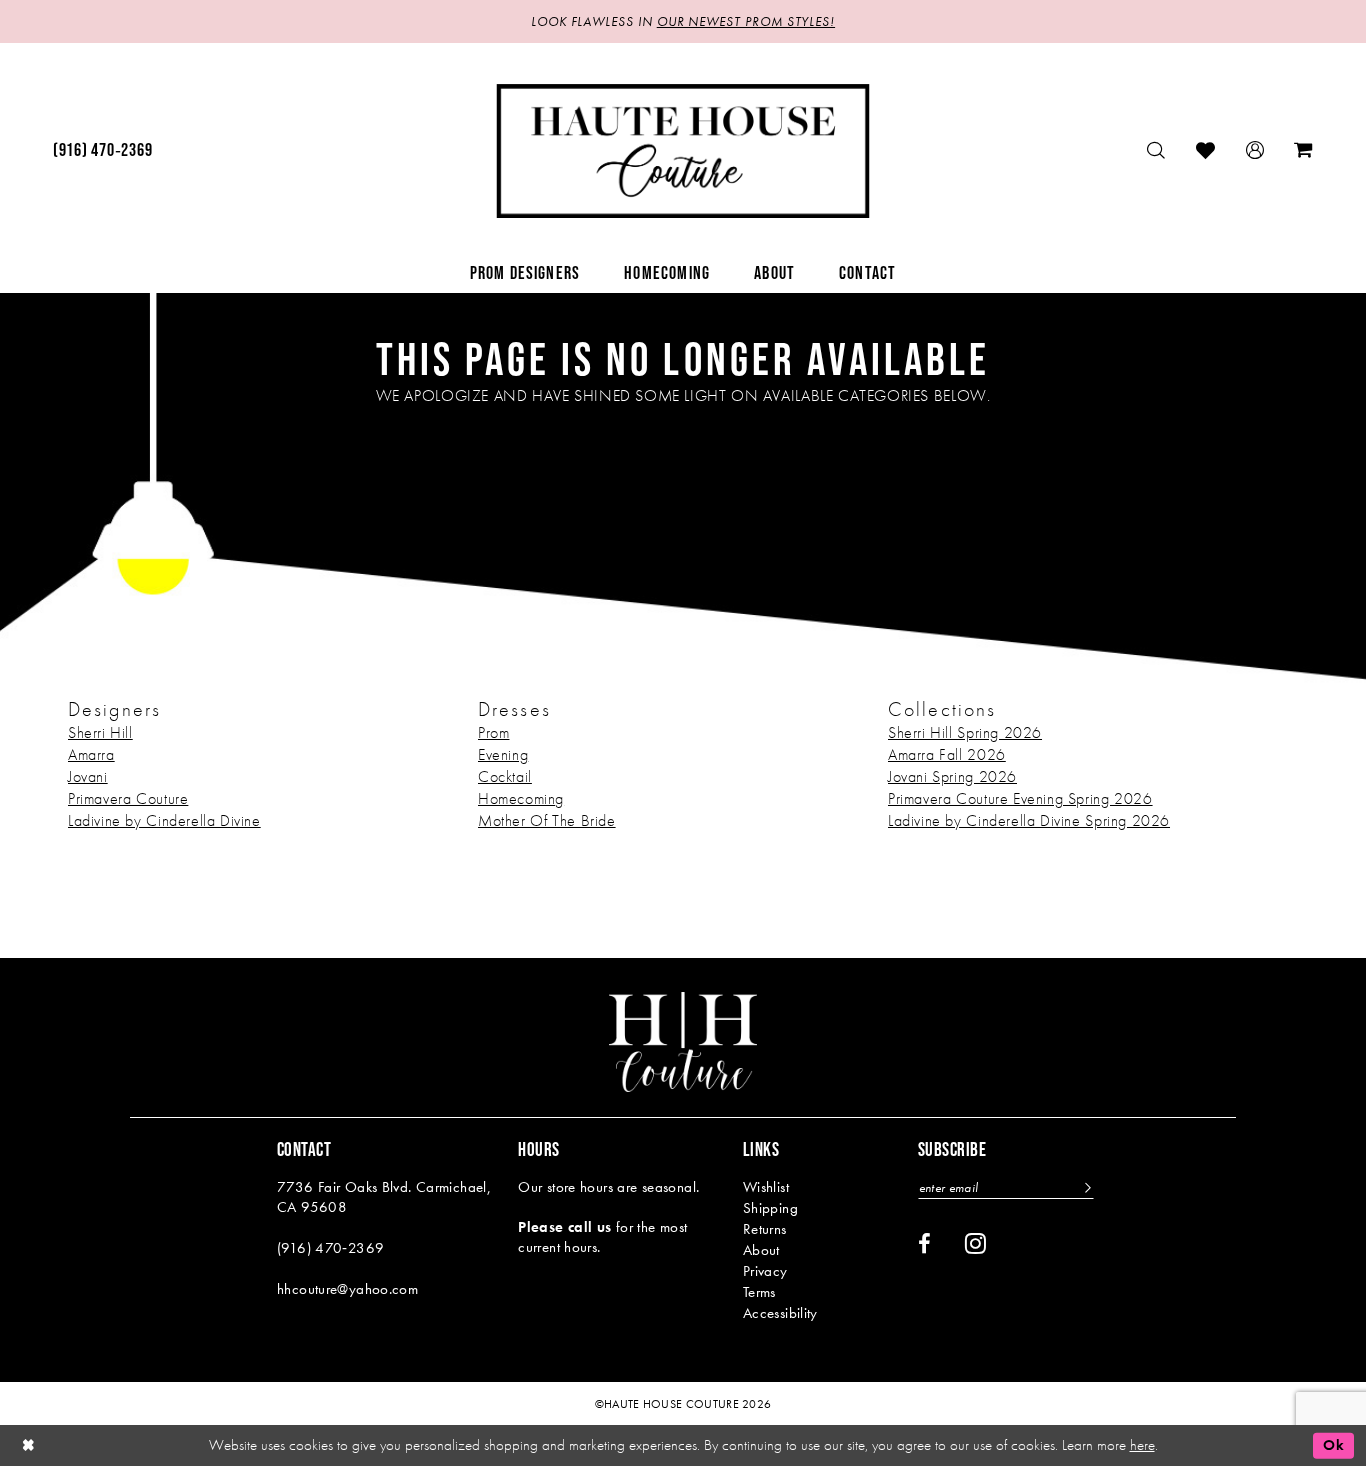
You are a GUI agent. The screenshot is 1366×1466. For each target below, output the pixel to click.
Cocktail (505, 776)
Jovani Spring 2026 (952, 776)
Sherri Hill (100, 732)
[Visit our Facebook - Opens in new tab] (924, 1244)
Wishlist (766, 1187)
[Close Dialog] (29, 1445)
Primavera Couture (128, 798)
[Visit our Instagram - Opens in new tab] (975, 1243)
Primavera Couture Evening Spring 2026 (1020, 798)
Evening (503, 754)
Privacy (765, 1271)
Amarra (91, 754)
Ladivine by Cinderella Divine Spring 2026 (1029, 820)
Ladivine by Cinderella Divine (164, 820)
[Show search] (1156, 150)
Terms (759, 1292)
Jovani (88, 776)
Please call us (564, 1227)
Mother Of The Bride (547, 820)
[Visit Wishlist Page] (1206, 150)
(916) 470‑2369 (330, 1248)
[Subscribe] (1085, 1187)
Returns (765, 1229)
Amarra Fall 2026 (947, 754)
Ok (1333, 1445)
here (1142, 1445)
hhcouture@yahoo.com (347, 1289)
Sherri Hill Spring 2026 (965, 732)
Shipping (770, 1208)
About (761, 1250)
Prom (493, 732)
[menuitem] (102, 151)
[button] (1255, 150)
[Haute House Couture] (683, 151)
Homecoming (521, 798)
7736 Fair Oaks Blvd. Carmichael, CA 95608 (384, 1197)
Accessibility (780, 1313)
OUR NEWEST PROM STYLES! (746, 21)
